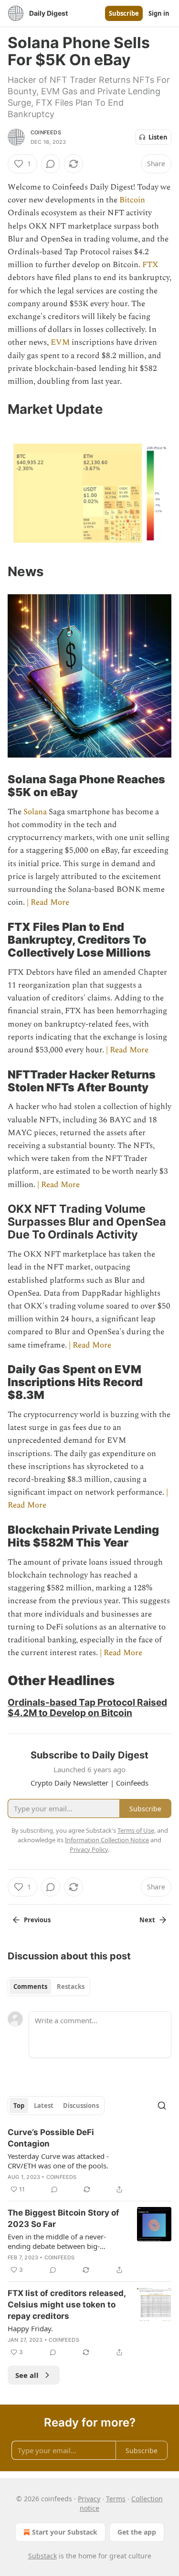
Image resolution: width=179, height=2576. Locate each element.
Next (147, 1920)
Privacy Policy (89, 1849)
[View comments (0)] (51, 164)
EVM (60, 342)
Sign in (159, 13)
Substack (42, 2556)
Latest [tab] (44, 2106)
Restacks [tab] (71, 1987)
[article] (89, 2161)
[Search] (162, 2106)
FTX (150, 265)
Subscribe (124, 13)
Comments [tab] (30, 1987)
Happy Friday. (30, 2328)
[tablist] (49, 1987)
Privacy (89, 2499)
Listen (158, 137)
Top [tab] (19, 2106)
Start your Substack (65, 2532)
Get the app (137, 2532)
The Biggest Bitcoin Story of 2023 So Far (63, 2218)
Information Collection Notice (107, 1840)
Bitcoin (132, 200)
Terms (116, 2499)
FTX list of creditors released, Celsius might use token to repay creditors (67, 2305)
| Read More (48, 902)
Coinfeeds (46, 132)
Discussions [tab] (81, 2106)
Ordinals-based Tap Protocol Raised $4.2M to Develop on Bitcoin (87, 1707)
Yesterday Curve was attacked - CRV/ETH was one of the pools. (58, 2161)
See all (27, 2375)
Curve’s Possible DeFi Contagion (51, 2138)
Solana (35, 812)
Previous (37, 1920)
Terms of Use (136, 1830)
